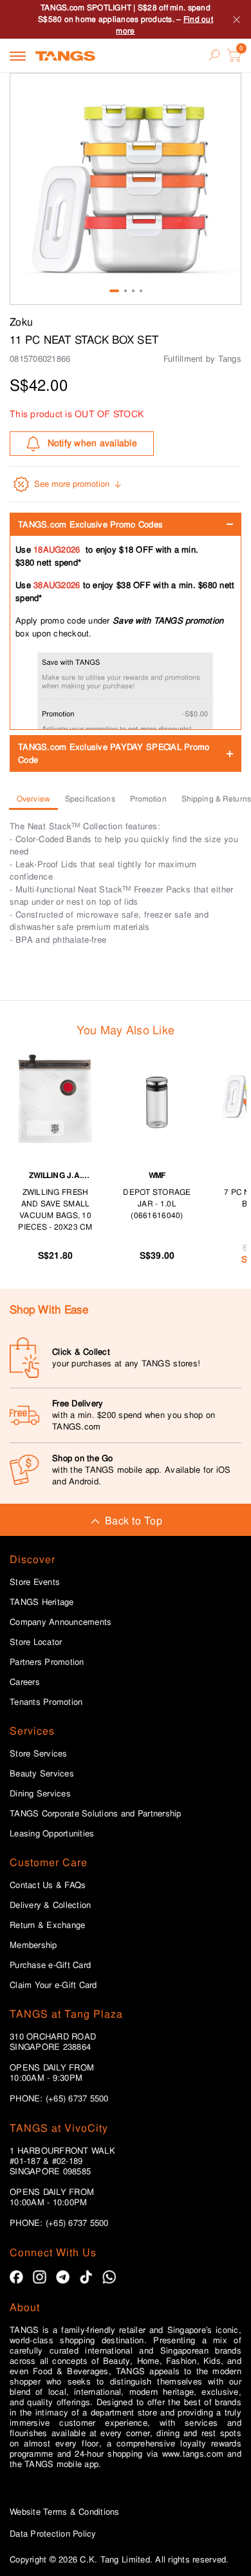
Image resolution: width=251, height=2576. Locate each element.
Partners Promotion (47, 1662)
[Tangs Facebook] (16, 2277)
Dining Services (40, 1794)
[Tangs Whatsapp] (109, 2277)
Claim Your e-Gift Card (53, 1985)
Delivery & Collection (50, 1905)
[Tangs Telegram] (63, 2277)
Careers (25, 1682)
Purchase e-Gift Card (50, 1965)
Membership (33, 1945)
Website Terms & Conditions (65, 2512)
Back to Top (134, 1521)
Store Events (35, 1582)
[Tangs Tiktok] (86, 2277)
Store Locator (36, 1642)
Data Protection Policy (53, 2534)
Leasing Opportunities (52, 1834)
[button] (126, 189)
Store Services (39, 1754)
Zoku (21, 322)
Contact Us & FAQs (48, 1885)
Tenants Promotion (46, 1702)
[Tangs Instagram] (40, 2277)
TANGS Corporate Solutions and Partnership (96, 1814)
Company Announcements (60, 1622)
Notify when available (92, 443)
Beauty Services (42, 1774)
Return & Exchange (47, 1925)
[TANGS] (65, 55)
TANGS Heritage (42, 1602)
